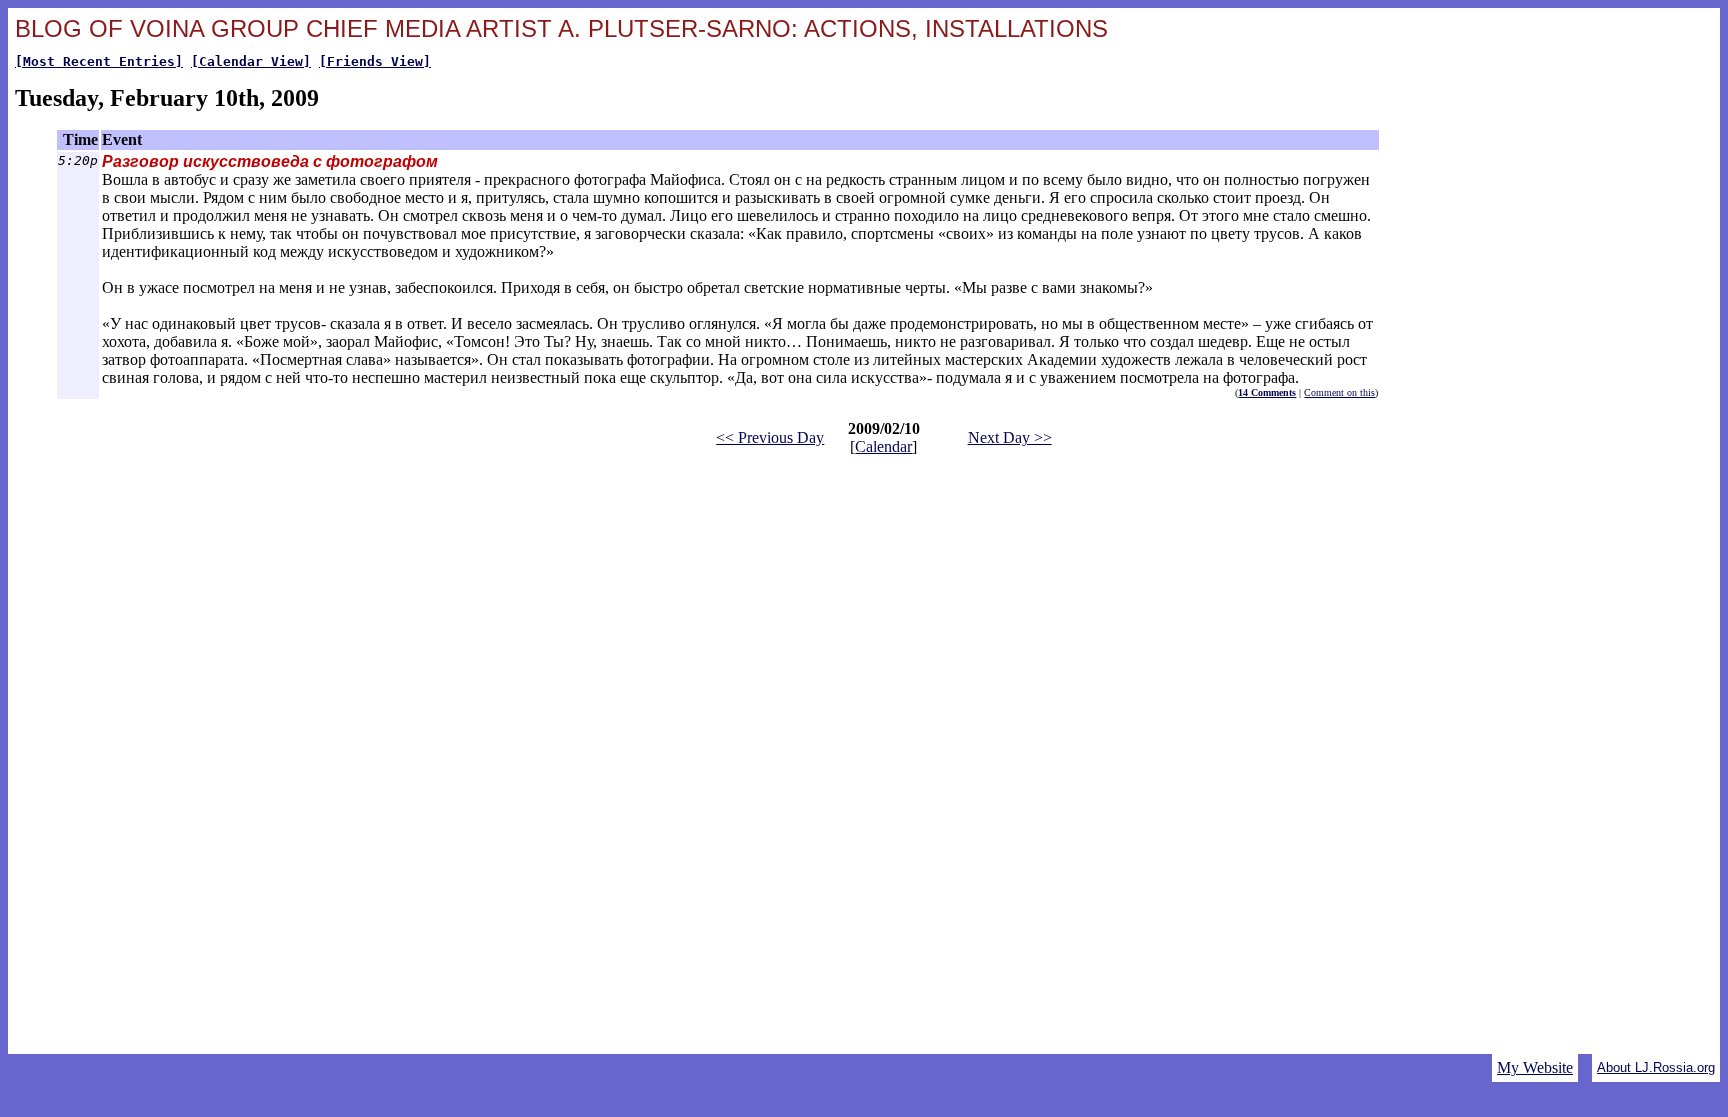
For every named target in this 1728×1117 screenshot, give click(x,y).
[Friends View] (375, 61)
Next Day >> (1010, 437)
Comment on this (1339, 392)
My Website (1535, 1067)
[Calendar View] (251, 61)
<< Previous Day (770, 437)
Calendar (883, 446)
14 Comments (1267, 392)
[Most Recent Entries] (99, 61)
